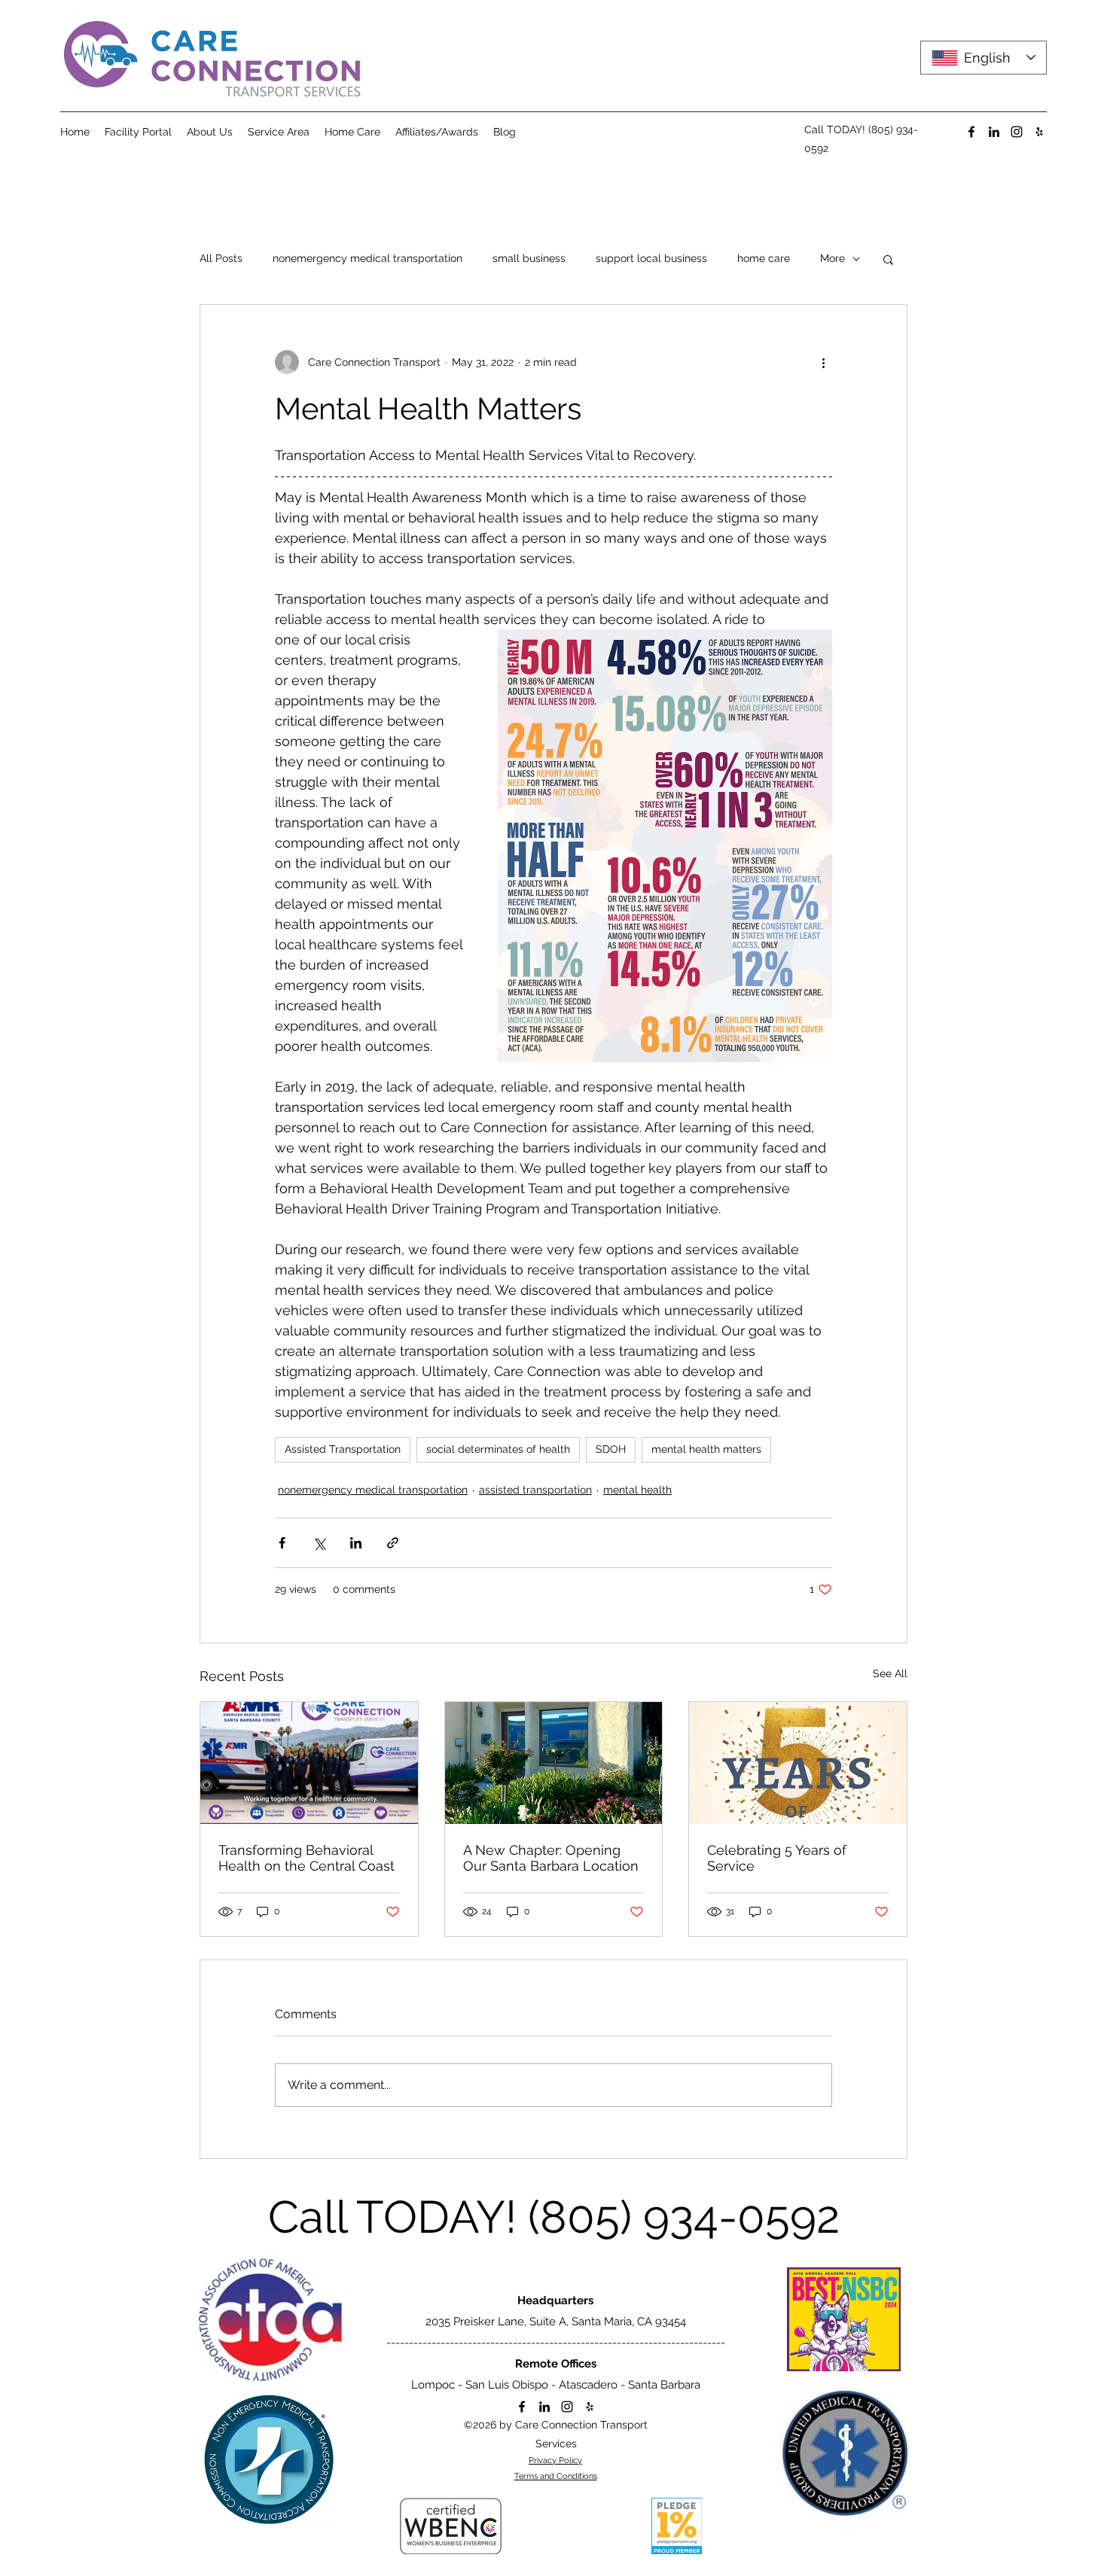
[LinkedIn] (994, 132)
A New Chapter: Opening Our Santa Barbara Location (551, 1858)
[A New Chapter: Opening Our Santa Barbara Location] (554, 1763)
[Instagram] (1017, 132)
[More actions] (823, 362)
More (833, 258)
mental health (637, 1490)
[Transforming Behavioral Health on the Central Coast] (309, 1763)
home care (764, 258)
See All (890, 1673)
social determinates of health (498, 1449)
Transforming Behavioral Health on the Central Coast (306, 1858)
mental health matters (706, 1449)
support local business (651, 258)
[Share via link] (393, 1543)
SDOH (611, 1449)
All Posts (221, 258)
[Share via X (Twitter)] (319, 1543)
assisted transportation (535, 1490)
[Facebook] (971, 132)
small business (529, 258)
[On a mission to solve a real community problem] (798, 1763)
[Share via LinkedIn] (356, 1543)
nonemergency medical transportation (367, 258)
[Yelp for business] (1039, 132)
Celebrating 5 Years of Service (777, 1858)
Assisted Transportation (343, 1449)
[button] (888, 259)
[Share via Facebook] (282, 1543)
